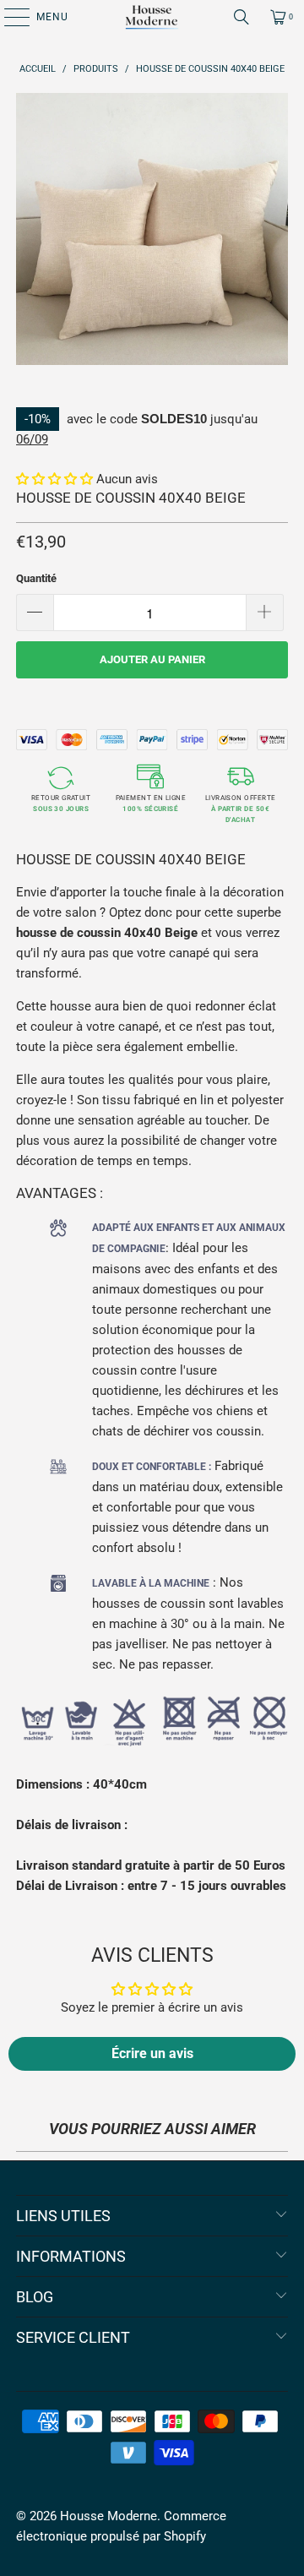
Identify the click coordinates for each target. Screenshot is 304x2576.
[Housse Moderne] (152, 17)
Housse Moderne (109, 2516)
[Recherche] (242, 17)
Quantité (36, 578)
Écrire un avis (152, 2053)
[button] (54, 479)
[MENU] (8, 17)
